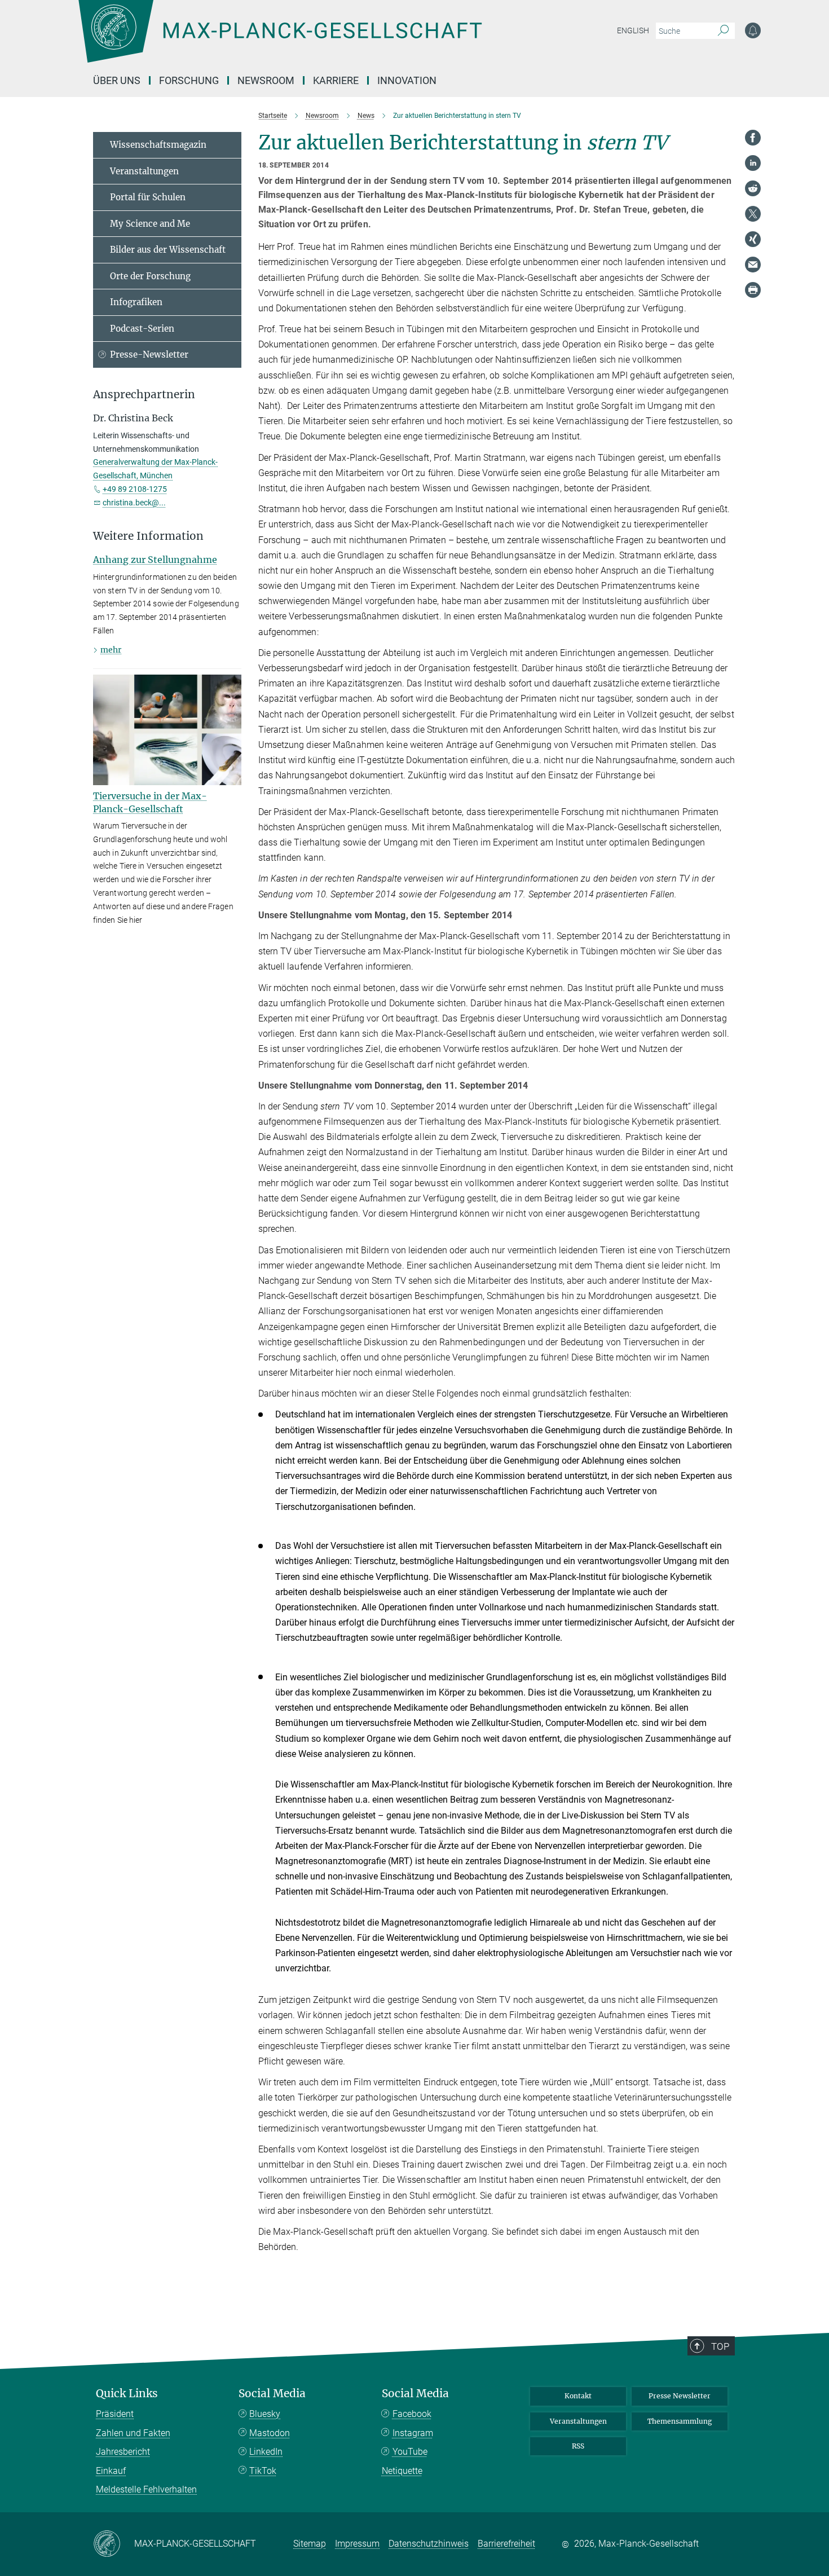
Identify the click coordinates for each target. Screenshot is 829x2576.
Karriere (336, 80)
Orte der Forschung (150, 276)
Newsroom (266, 80)
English (633, 30)
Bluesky (265, 2414)
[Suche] (723, 31)
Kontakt (578, 2396)
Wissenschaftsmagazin (158, 145)
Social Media (272, 2394)
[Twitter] (753, 214)
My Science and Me (150, 224)
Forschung (189, 80)
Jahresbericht (123, 2452)
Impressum (357, 2544)
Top (720, 2346)
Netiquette (402, 2471)
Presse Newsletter (680, 2396)
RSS (578, 2446)
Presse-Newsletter (149, 355)
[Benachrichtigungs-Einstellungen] (753, 30)
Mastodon (270, 2433)
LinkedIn (266, 2452)
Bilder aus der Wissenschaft (168, 250)
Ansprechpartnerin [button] (144, 395)
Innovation (407, 80)
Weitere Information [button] (148, 536)
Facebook (412, 2414)
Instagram (413, 2433)
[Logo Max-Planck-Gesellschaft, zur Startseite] (280, 39)
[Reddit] (753, 188)
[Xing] (753, 239)
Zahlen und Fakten (133, 2433)
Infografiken (136, 302)
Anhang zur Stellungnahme (155, 560)
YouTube (410, 2452)
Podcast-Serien (142, 329)
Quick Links (127, 2394)
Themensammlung (680, 2421)
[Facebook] (753, 138)
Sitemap (310, 2544)
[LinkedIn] (753, 163)
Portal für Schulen (148, 197)
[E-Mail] (753, 265)
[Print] (753, 290)
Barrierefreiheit (506, 2544)
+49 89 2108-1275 (135, 489)
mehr (111, 650)
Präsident (115, 2414)
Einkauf (111, 2471)
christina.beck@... (134, 503)
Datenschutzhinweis (429, 2544)
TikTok (263, 2471)
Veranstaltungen (144, 171)
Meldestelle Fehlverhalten (146, 2489)
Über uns (117, 80)
